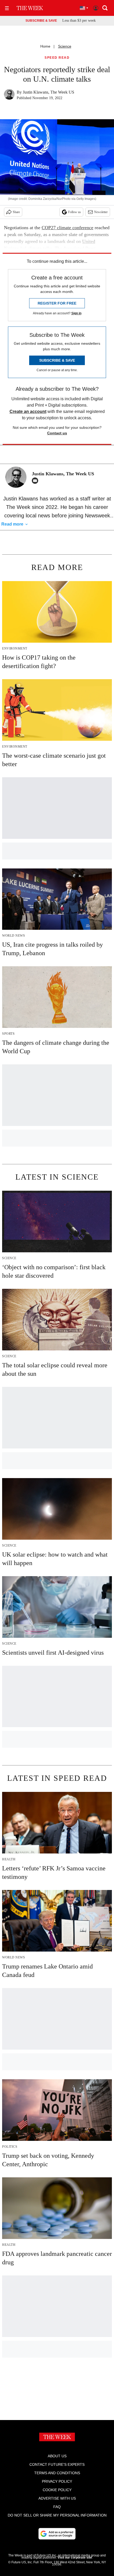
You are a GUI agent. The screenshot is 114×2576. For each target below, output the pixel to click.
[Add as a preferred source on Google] (57, 2534)
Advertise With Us (57, 2498)
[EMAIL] (36, 481)
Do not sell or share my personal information (57, 2515)
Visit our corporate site (75, 2557)
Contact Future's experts (57, 2464)
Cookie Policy (57, 2490)
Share (16, 212)
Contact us (57, 433)
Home (45, 46)
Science (65, 46)
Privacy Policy (57, 2481)
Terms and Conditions (57, 2473)
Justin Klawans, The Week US (49, 92)
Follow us (74, 212)
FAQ (57, 2507)
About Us (57, 2456)
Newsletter (101, 212)
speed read (57, 58)
